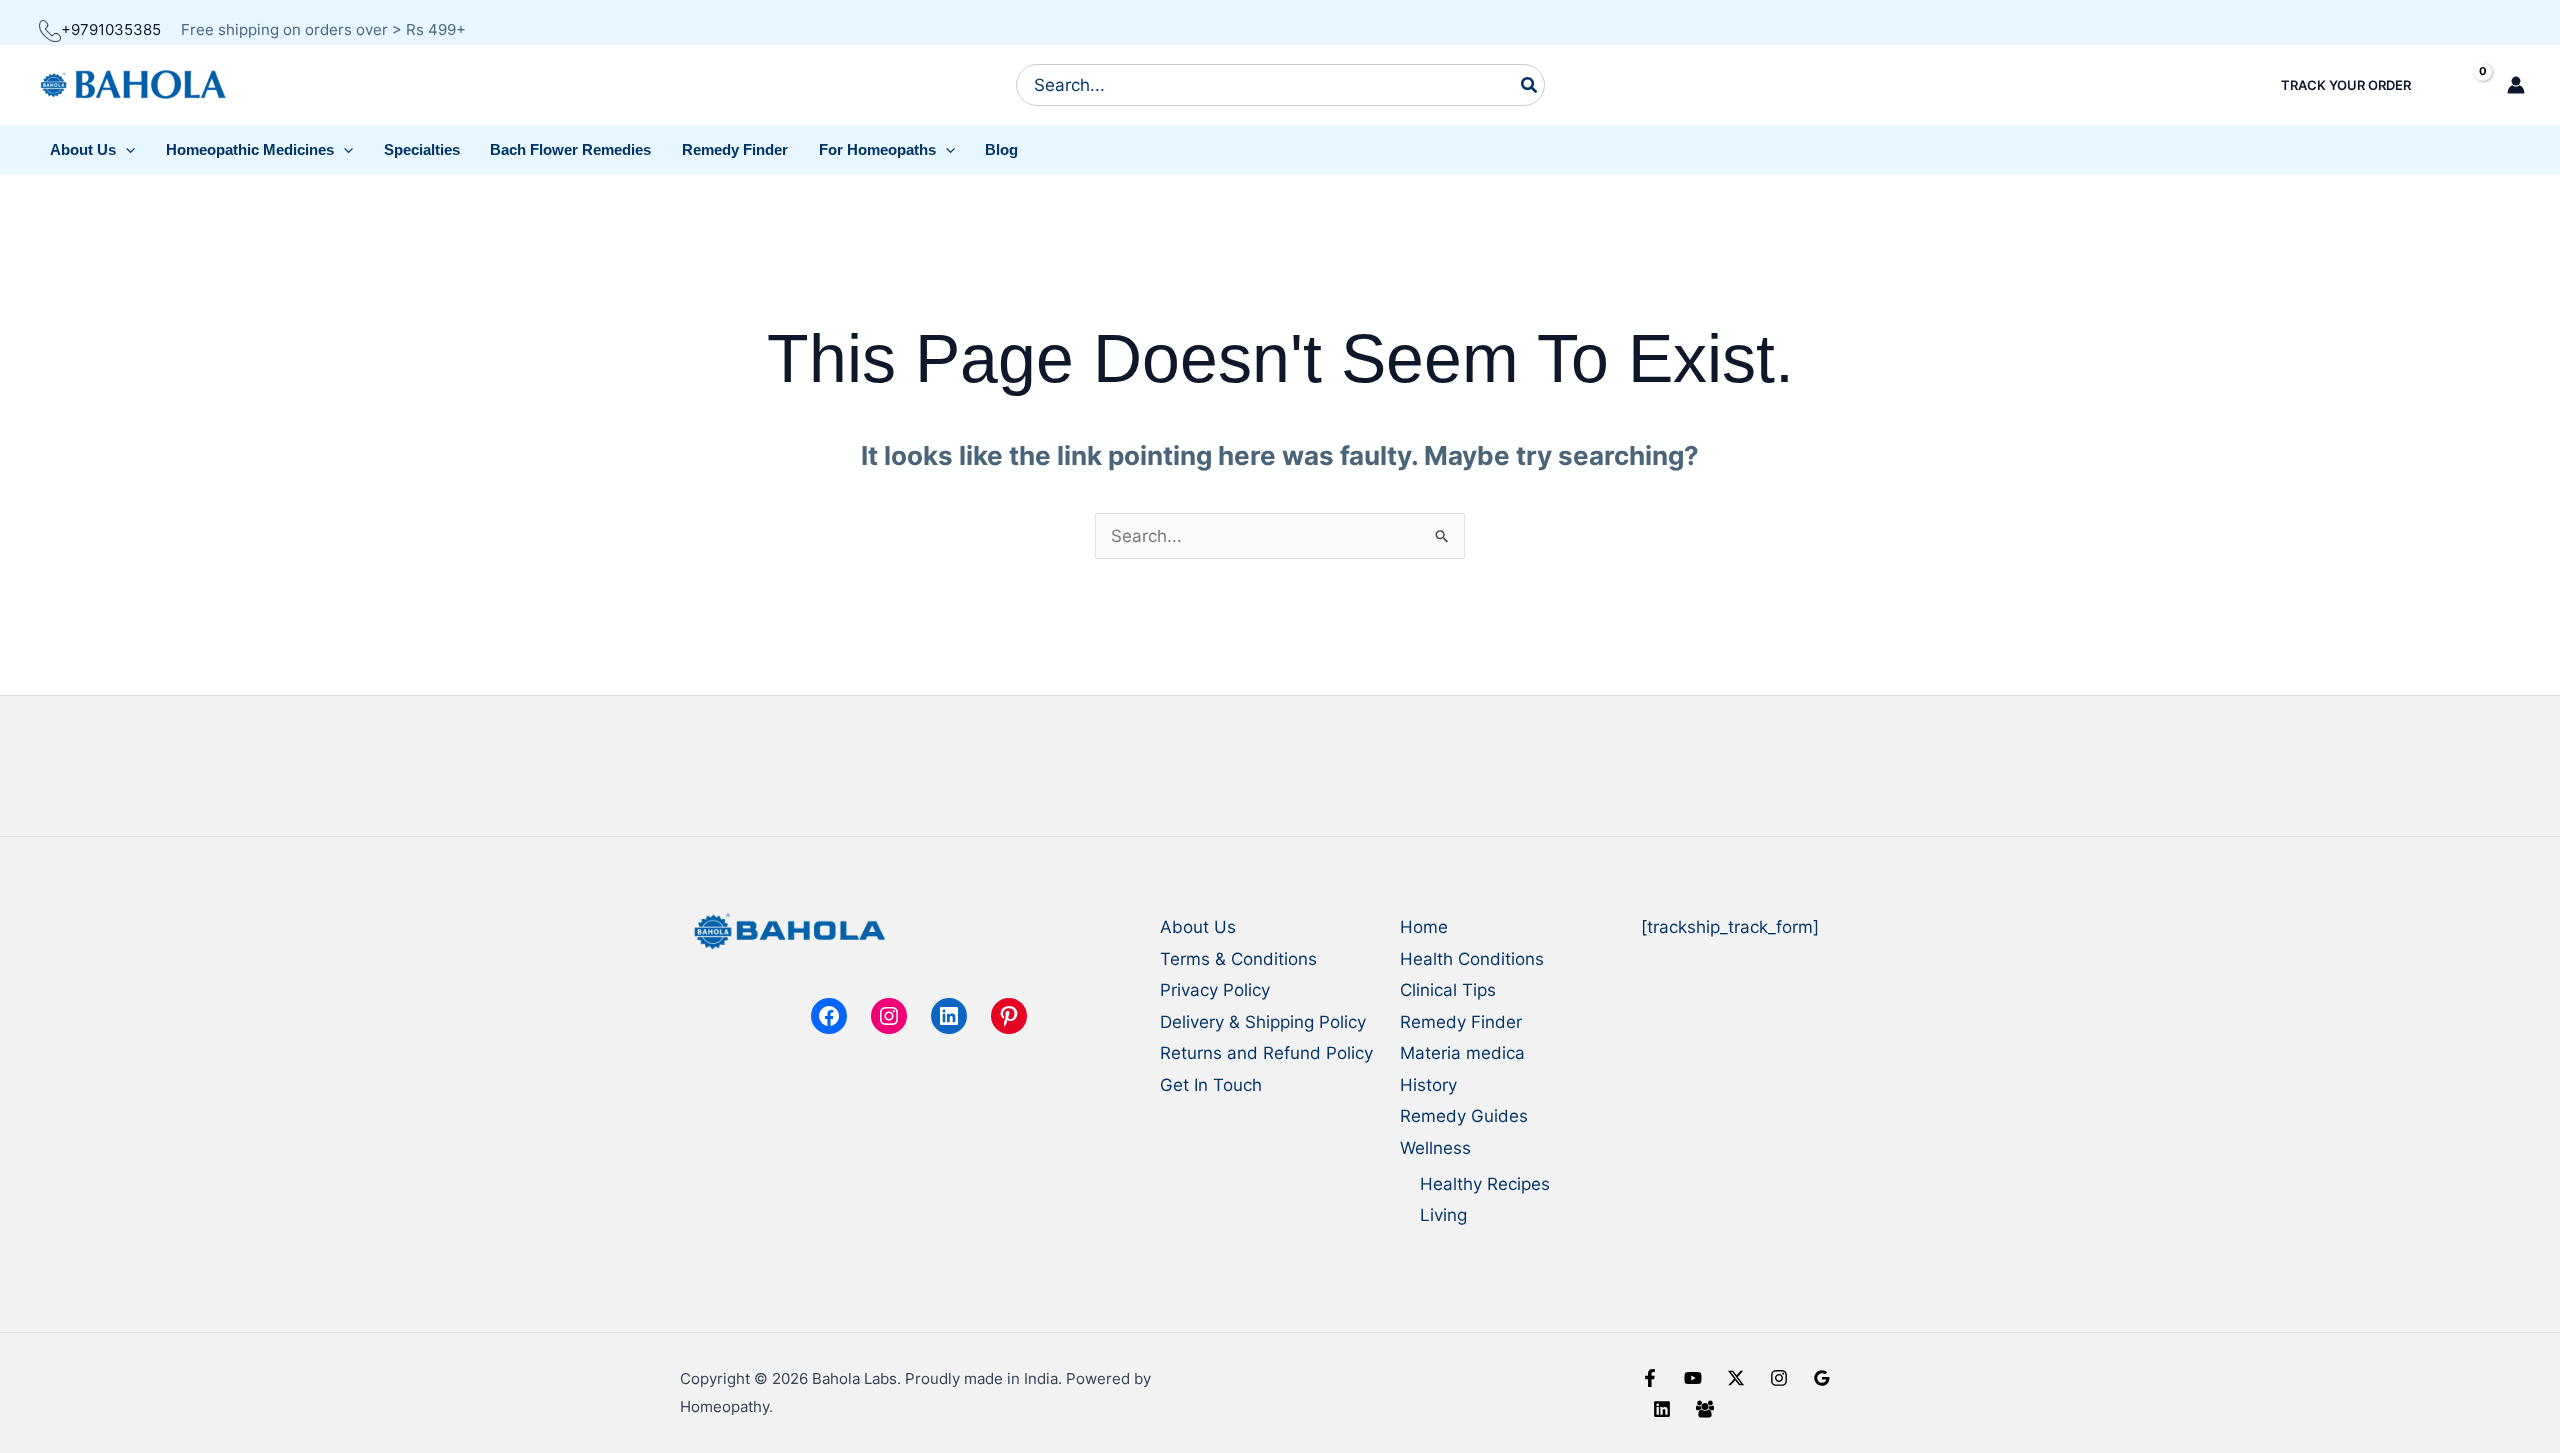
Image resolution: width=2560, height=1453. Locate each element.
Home (1424, 927)
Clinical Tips (1448, 990)
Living (1443, 1215)
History (1428, 1085)
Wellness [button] (1435, 1148)
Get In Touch (1211, 1085)
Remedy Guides (1464, 1116)
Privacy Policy (1215, 990)
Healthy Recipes (1485, 1184)
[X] (1736, 1378)
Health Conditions (1472, 959)
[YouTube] (1693, 1378)
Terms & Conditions (1238, 959)
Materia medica (1462, 1053)
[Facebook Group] (1705, 1409)
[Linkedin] (1662, 1409)
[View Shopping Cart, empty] (2465, 85)
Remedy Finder (1461, 1022)
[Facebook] (1650, 1378)
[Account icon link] (2516, 85)
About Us (1198, 927)
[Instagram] (1779, 1378)
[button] (93, 150)
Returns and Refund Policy (1266, 1053)
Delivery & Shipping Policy (1263, 1022)
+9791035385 (111, 29)
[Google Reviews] (1822, 1378)
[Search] (1530, 85)
